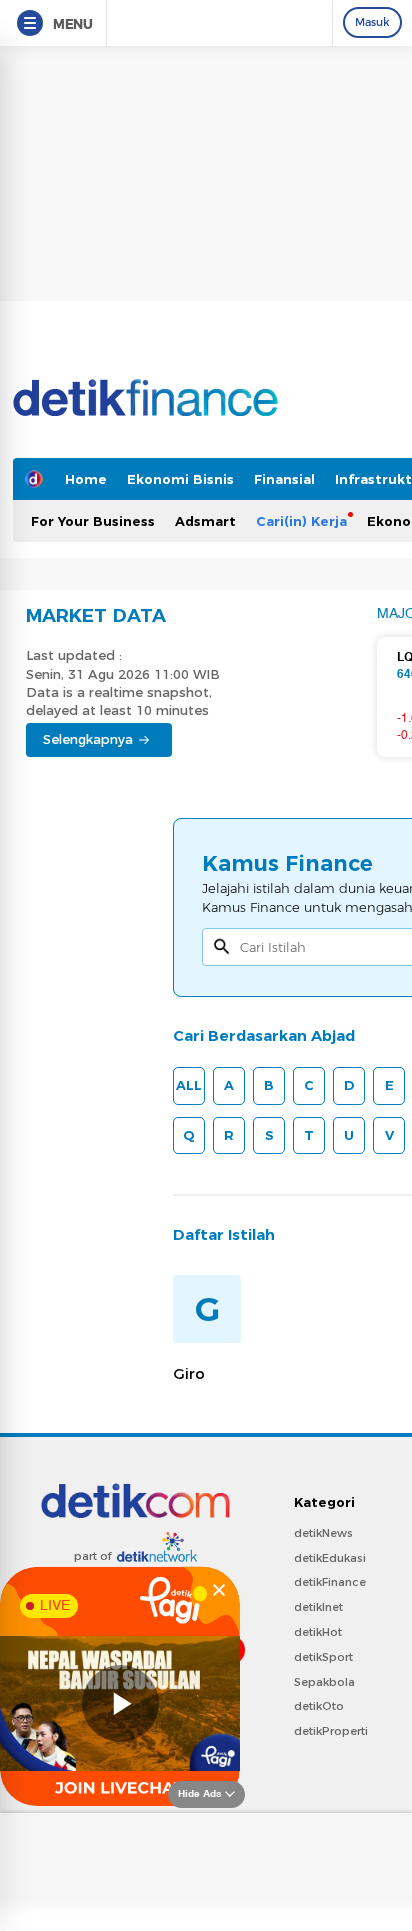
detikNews (323, 1533)
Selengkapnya (88, 739)
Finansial (284, 479)
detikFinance (330, 1582)
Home (86, 479)
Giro (189, 1374)
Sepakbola (324, 1682)
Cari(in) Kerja (301, 521)
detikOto (319, 1706)
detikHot (318, 1632)
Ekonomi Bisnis (180, 479)
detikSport (323, 1657)
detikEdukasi (330, 1558)
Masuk (372, 22)
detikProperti (331, 1731)
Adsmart (205, 521)
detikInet (318, 1607)
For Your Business (93, 521)
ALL (189, 1085)
